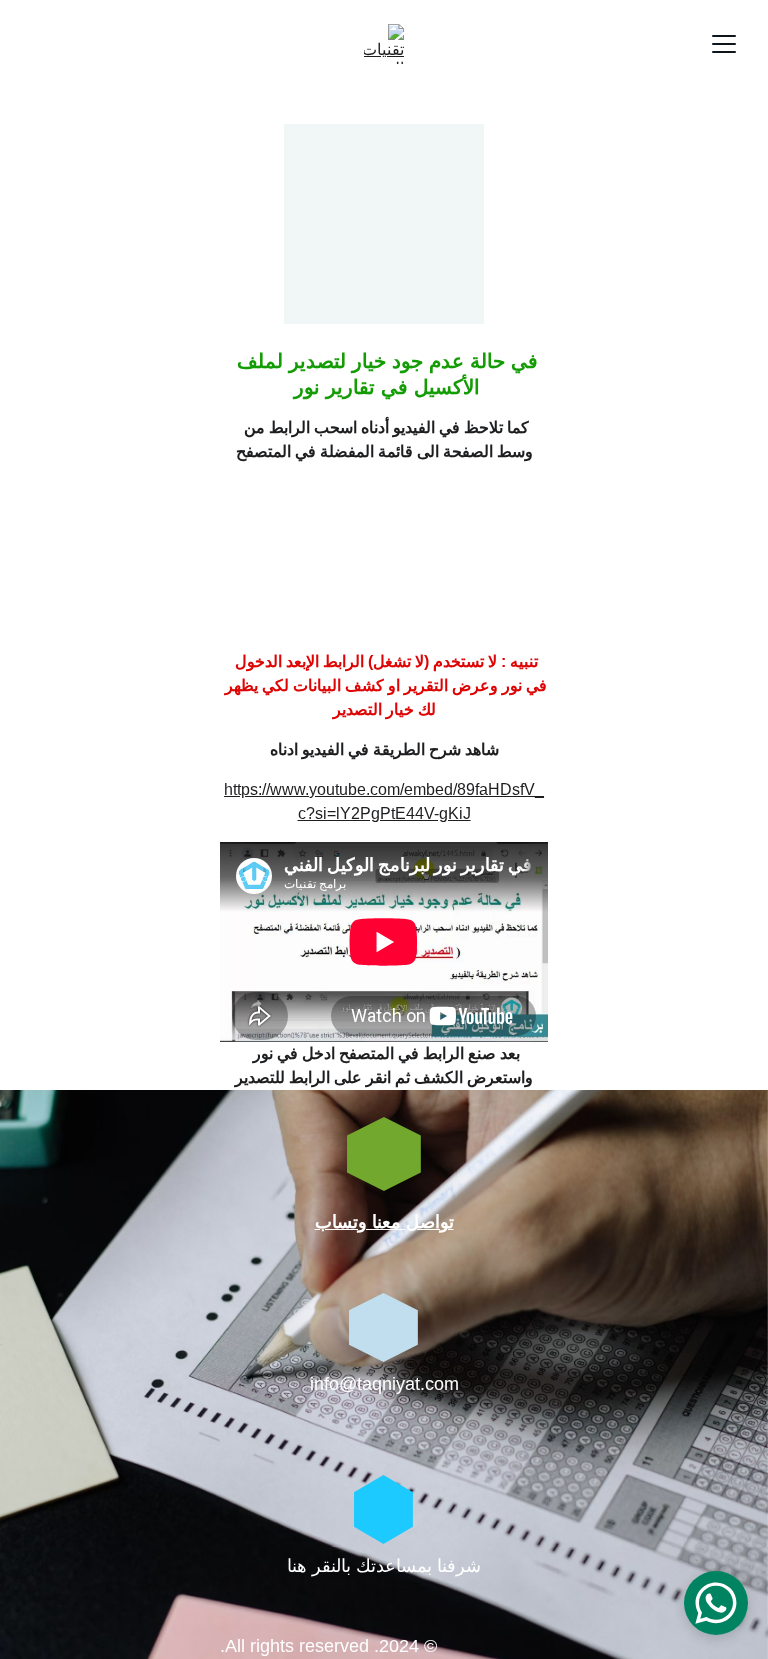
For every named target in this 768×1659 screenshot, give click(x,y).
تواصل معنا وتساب (384, 1222)
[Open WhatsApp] (716, 1603)
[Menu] (724, 44)
